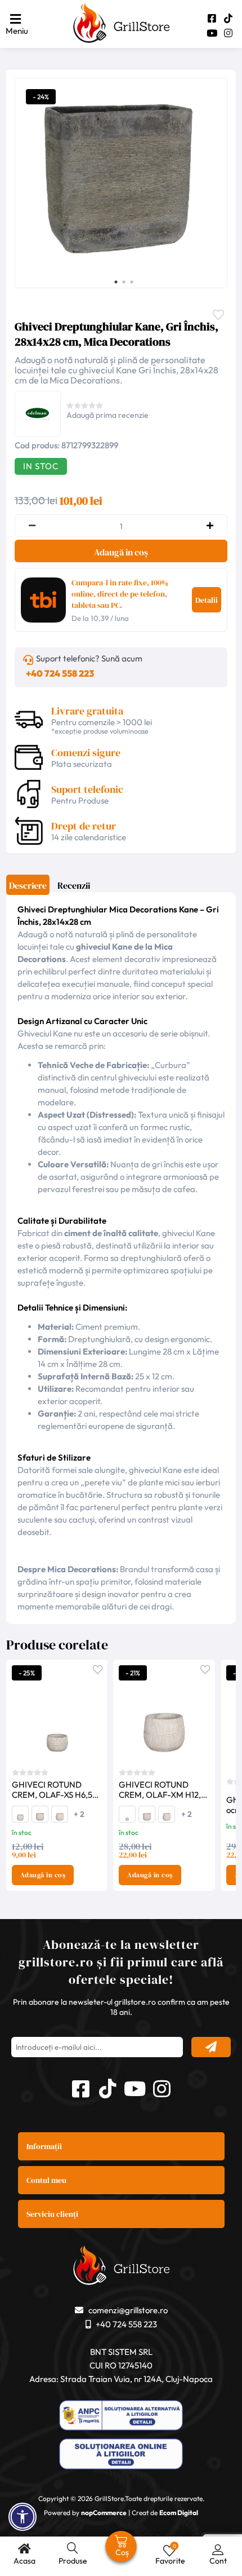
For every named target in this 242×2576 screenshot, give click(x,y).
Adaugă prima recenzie (107, 415)
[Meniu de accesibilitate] (23, 2517)
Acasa (24, 2561)
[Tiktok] (228, 18)
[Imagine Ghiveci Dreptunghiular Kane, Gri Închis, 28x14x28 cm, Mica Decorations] (118, 182)
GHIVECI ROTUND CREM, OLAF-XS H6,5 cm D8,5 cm (52, 1790)
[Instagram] (228, 33)
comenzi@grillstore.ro (128, 2310)
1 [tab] (116, 282)
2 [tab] (124, 282)
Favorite (221, 314)
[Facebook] (212, 18)
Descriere (28, 885)
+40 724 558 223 (60, 673)
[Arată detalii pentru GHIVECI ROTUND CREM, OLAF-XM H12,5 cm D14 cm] (20, 1819)
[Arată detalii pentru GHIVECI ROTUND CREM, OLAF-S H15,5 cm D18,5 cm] (40, 1819)
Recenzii (74, 885)
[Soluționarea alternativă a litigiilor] (121, 2417)
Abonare (211, 2047)
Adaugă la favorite (98, 1669)
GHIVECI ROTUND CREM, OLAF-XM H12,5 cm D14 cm (162, 1790)
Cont (218, 2561)
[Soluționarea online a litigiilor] (121, 2455)
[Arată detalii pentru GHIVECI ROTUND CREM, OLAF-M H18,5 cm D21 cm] (60, 1819)
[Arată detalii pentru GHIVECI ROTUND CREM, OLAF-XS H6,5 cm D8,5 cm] (57, 1712)
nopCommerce (104, 2513)
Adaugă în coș (121, 552)
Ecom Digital (179, 2513)
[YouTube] (212, 33)
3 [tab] (132, 282)
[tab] (28, 889)
